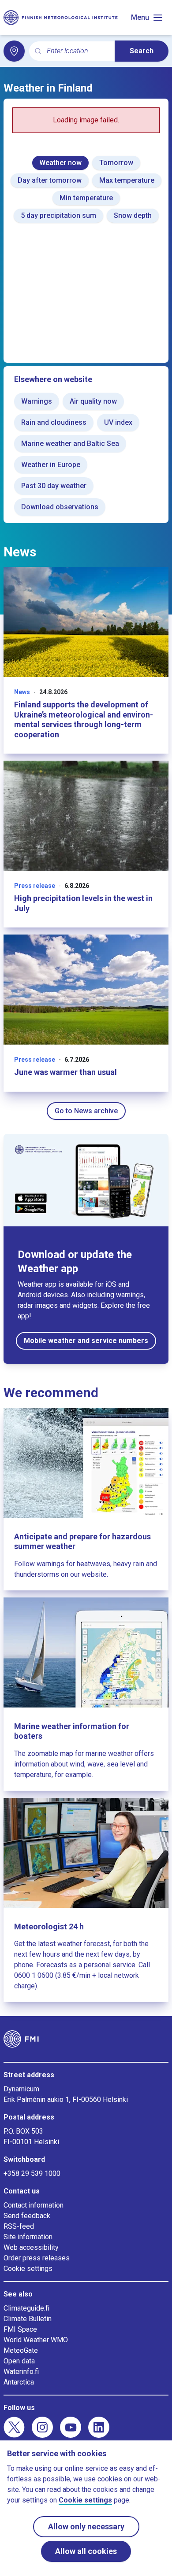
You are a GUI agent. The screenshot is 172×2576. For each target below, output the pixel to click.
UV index (118, 422)
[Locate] (14, 51)
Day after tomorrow (50, 180)
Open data (19, 2361)
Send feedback (27, 2216)
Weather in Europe (51, 465)
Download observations (60, 507)
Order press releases (37, 2258)
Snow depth (133, 215)
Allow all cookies (86, 2551)
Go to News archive (86, 1111)
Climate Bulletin (28, 2319)
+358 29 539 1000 (32, 2173)
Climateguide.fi (26, 2308)
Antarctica (19, 2382)
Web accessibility (31, 2247)
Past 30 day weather (54, 486)
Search (142, 51)
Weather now (60, 163)
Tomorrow (116, 163)
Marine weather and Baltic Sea (70, 443)
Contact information (34, 2205)
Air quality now (93, 401)
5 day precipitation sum (58, 215)
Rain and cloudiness (54, 422)
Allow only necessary (86, 2526)
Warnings (37, 401)
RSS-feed (19, 2226)
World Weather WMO (36, 2340)
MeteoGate (21, 2350)
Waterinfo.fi (21, 2372)
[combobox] (77, 51)
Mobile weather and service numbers (86, 1341)
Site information (28, 2237)
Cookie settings (28, 2269)
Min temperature (86, 198)
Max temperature (127, 180)
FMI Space (20, 2329)
